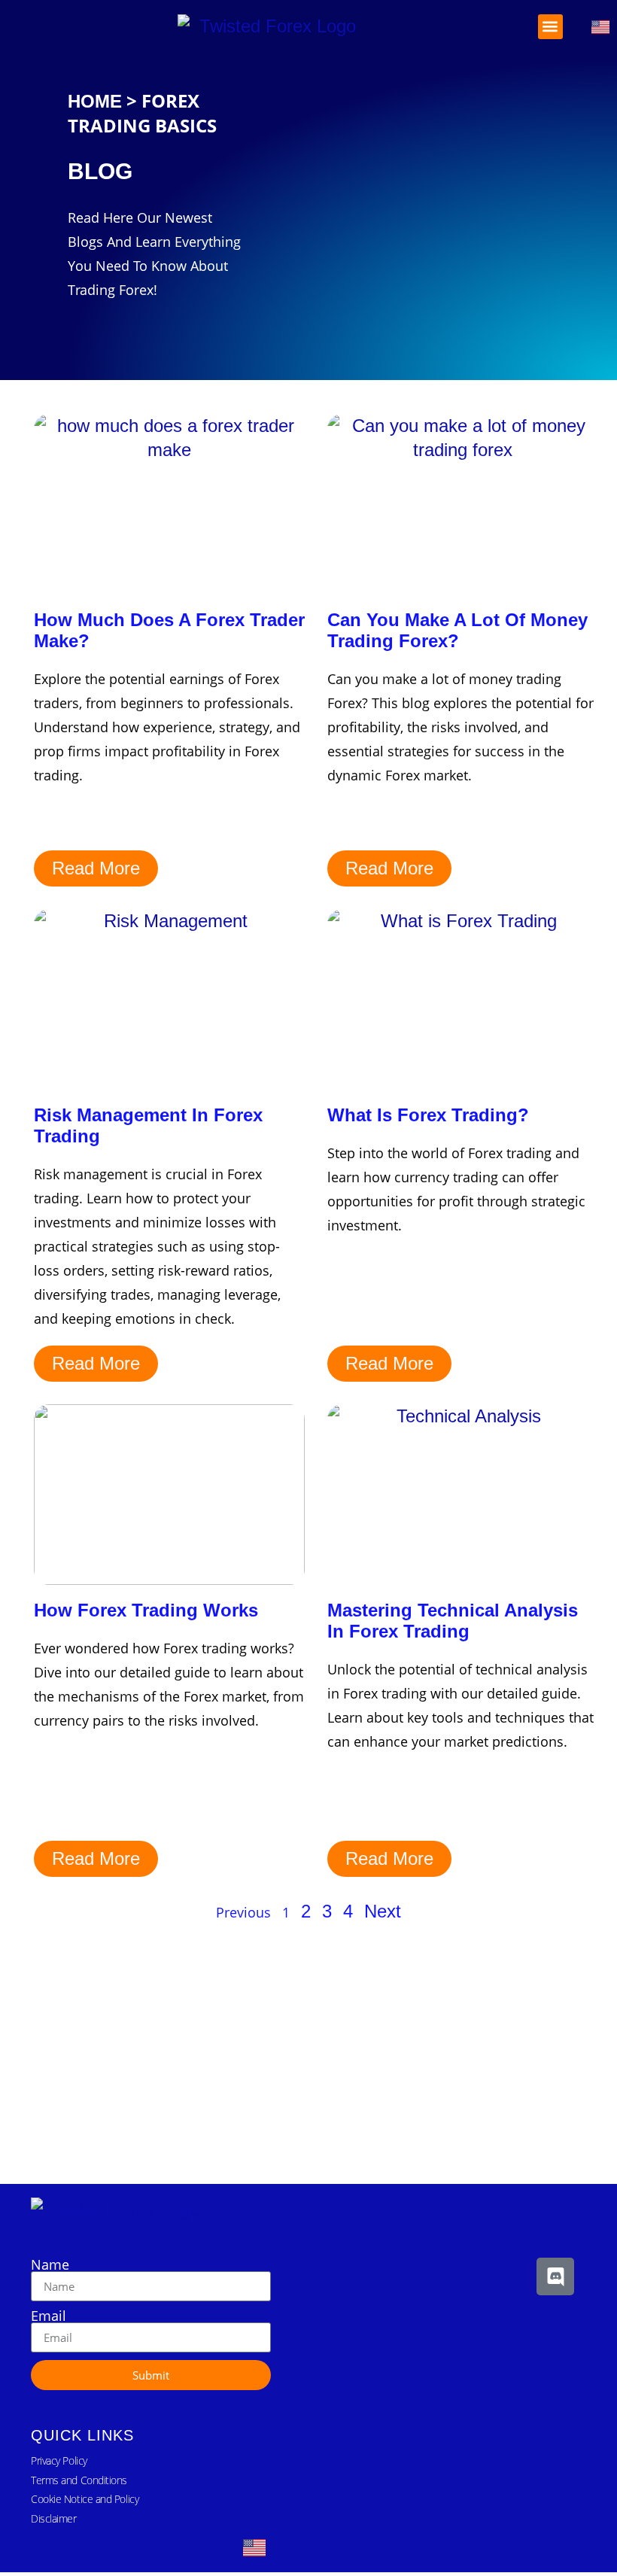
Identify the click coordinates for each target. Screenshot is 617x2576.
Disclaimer (54, 2518)
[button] (550, 27)
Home (95, 101)
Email (49, 2316)
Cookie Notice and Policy (85, 2499)
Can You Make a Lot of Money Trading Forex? (457, 630)
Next (383, 1911)
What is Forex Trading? (428, 1115)
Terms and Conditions (79, 2480)
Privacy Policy (59, 2460)
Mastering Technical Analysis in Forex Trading (453, 1621)
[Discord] (555, 2276)
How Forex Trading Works (146, 1610)
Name (50, 2264)
